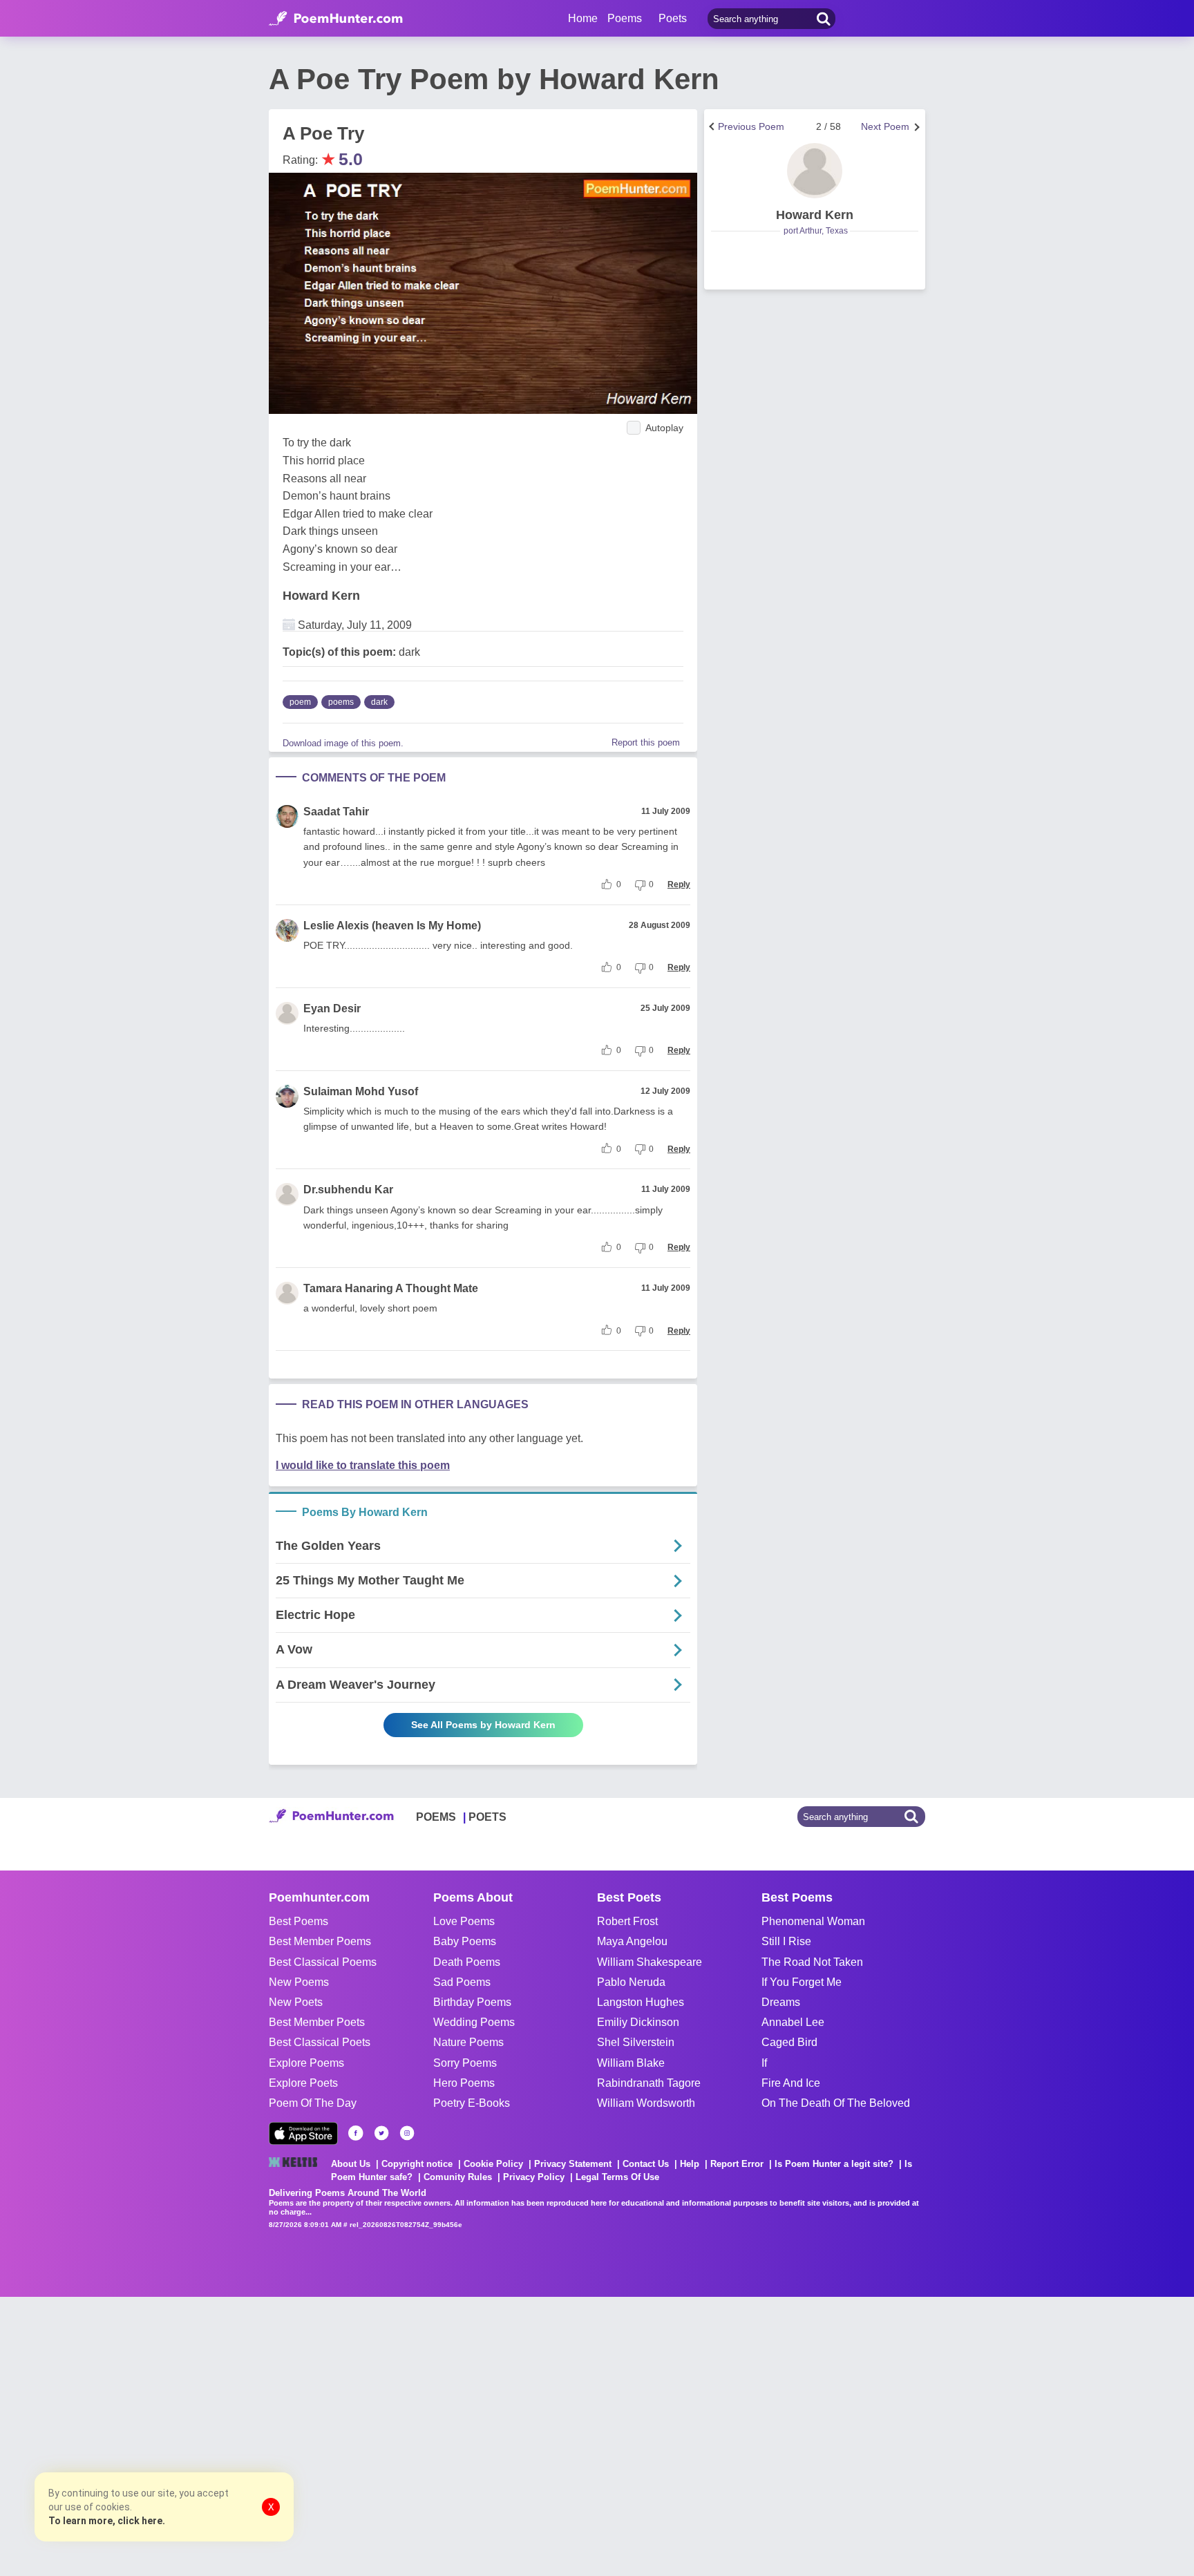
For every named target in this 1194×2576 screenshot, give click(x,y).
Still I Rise (786, 1941)
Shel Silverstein (636, 2042)
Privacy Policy (534, 2177)
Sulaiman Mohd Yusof (361, 1091)
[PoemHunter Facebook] (356, 2133)
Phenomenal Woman (813, 1921)
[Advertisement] (207, 2435)
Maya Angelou (632, 1941)
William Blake (631, 2063)
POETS (487, 1817)
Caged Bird (789, 2042)
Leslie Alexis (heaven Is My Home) (392, 926)
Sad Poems (462, 1982)
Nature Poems (468, 2042)
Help (690, 2164)
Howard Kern (321, 596)
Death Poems (467, 1962)
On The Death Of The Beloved (836, 2103)
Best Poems (298, 1921)
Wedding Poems (474, 2022)
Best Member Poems (320, 1941)
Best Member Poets (317, 2022)
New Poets (296, 2002)
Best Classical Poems (323, 1962)
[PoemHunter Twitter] (381, 2133)
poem (300, 702)
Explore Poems (306, 2063)
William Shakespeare (650, 1962)
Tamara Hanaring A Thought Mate (391, 1288)
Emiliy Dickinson (638, 2022)
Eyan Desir (332, 1008)
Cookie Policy (493, 2164)
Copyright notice (417, 2164)
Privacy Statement (573, 2164)
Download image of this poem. (343, 743)
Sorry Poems (465, 2063)
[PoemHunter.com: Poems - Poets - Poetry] (336, 19)
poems (341, 702)
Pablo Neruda (631, 1982)
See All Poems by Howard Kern (483, 1725)
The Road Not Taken (812, 1962)
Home (583, 18)
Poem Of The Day (313, 2103)
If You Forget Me (802, 1982)
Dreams (781, 2002)
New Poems (299, 1982)
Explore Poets (303, 2083)
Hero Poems (464, 2083)
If (764, 2063)
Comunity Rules (458, 2177)
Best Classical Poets (320, 2042)
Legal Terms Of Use (617, 2177)
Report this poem (646, 742)
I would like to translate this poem (363, 1465)
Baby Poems (465, 1941)
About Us (351, 2164)
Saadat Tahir (336, 812)
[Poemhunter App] (303, 2133)
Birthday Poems (472, 2002)
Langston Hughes (641, 2002)
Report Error (737, 2164)
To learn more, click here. (107, 2521)
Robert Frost (627, 1921)
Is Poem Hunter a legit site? (834, 2164)
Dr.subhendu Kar (348, 1190)
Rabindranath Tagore (649, 2083)
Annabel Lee (793, 2022)
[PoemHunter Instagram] (407, 2133)
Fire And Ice (791, 2083)
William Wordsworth (646, 2103)
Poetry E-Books (472, 2103)
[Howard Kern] (815, 171)
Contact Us (646, 2164)
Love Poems (464, 1921)
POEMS (436, 1817)
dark (379, 702)
